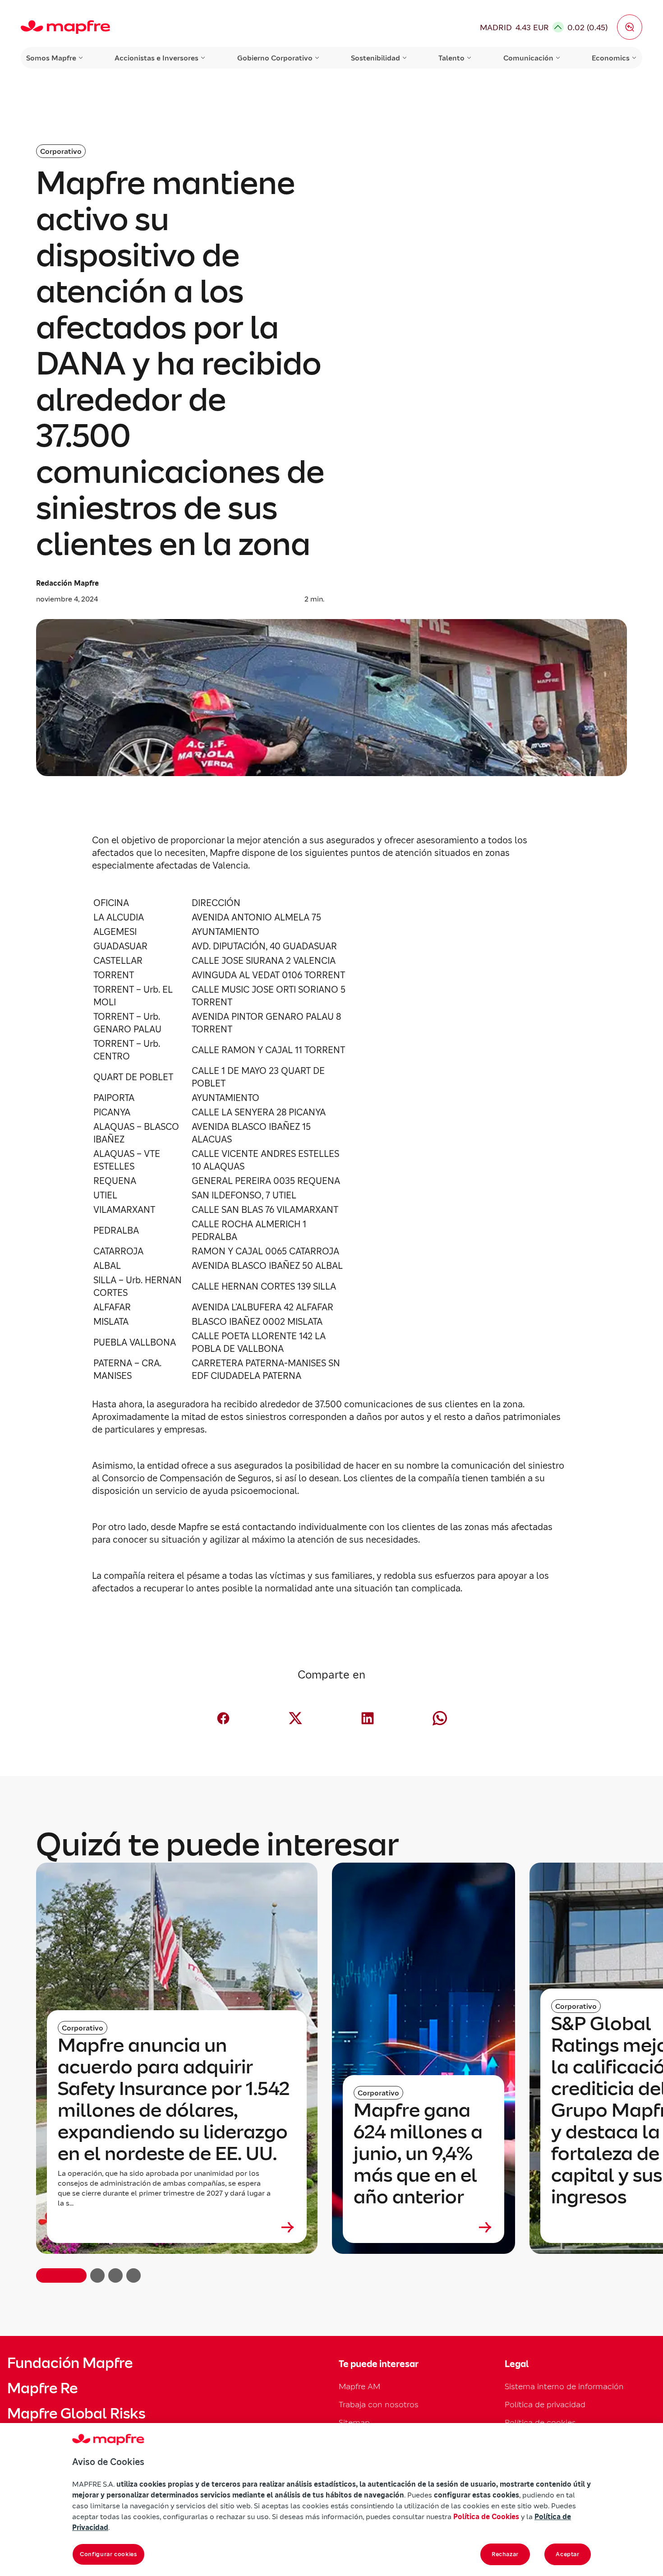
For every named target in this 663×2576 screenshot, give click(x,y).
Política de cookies (540, 2422)
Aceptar (568, 2554)
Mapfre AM (359, 2386)
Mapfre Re (42, 2388)
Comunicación (528, 58)
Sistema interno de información (564, 2386)
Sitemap (354, 2422)
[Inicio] (65, 27)
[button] (630, 27)
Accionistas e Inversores (157, 58)
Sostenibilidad (375, 58)
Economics (611, 58)
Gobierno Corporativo (275, 58)
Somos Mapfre (51, 58)
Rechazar (505, 2554)
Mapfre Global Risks (76, 2414)
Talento (451, 58)
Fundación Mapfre (70, 2363)
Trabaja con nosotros (379, 2404)
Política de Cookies (486, 2516)
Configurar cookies (108, 2554)
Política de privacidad (545, 2404)
